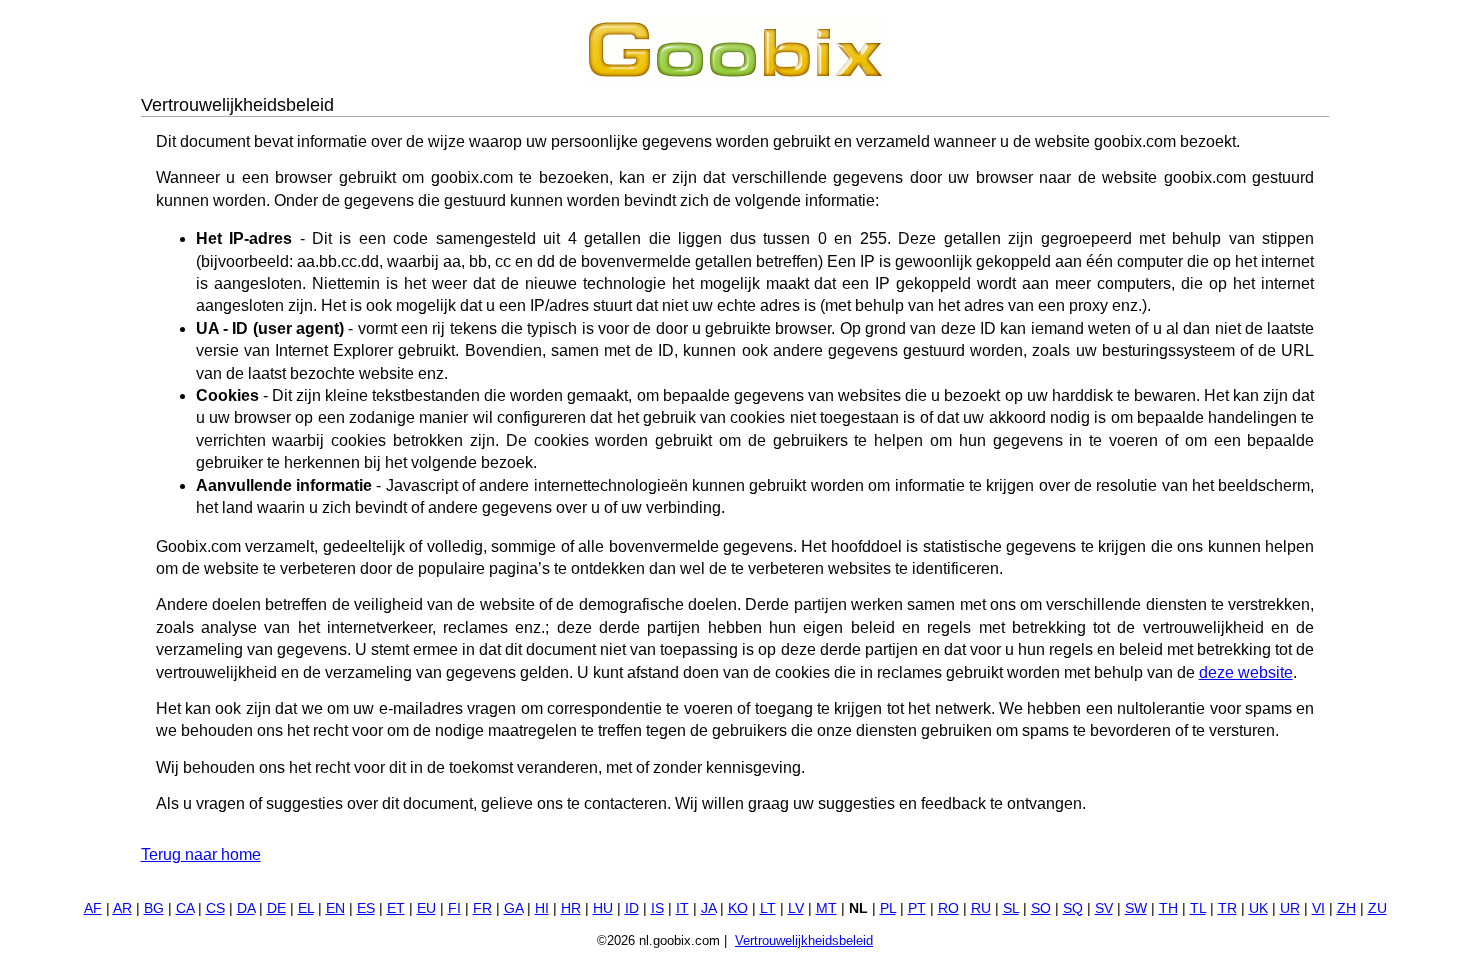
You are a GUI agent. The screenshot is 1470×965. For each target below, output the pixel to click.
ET (396, 908)
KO (738, 908)
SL (1011, 908)
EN (335, 908)
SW (1136, 908)
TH (1168, 908)
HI (542, 908)
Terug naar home (201, 854)
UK (1258, 908)
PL (888, 908)
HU (603, 908)
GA (513, 908)
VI (1318, 908)
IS (657, 908)
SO (1041, 908)
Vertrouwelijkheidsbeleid (804, 940)
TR (1227, 908)
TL (1198, 908)
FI (454, 908)
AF (93, 908)
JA (708, 908)
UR (1290, 908)
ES (366, 908)
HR (571, 908)
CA (185, 908)
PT (917, 908)
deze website (1246, 672)
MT (826, 908)
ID (632, 908)
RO (948, 908)
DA (246, 908)
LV (796, 908)
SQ (1073, 908)
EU (426, 908)
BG (154, 908)
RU (981, 908)
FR (482, 908)
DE (276, 908)
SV (1104, 908)
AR (122, 908)
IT (682, 908)
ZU (1377, 908)
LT (768, 908)
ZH (1346, 908)
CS (215, 908)
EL (306, 908)
